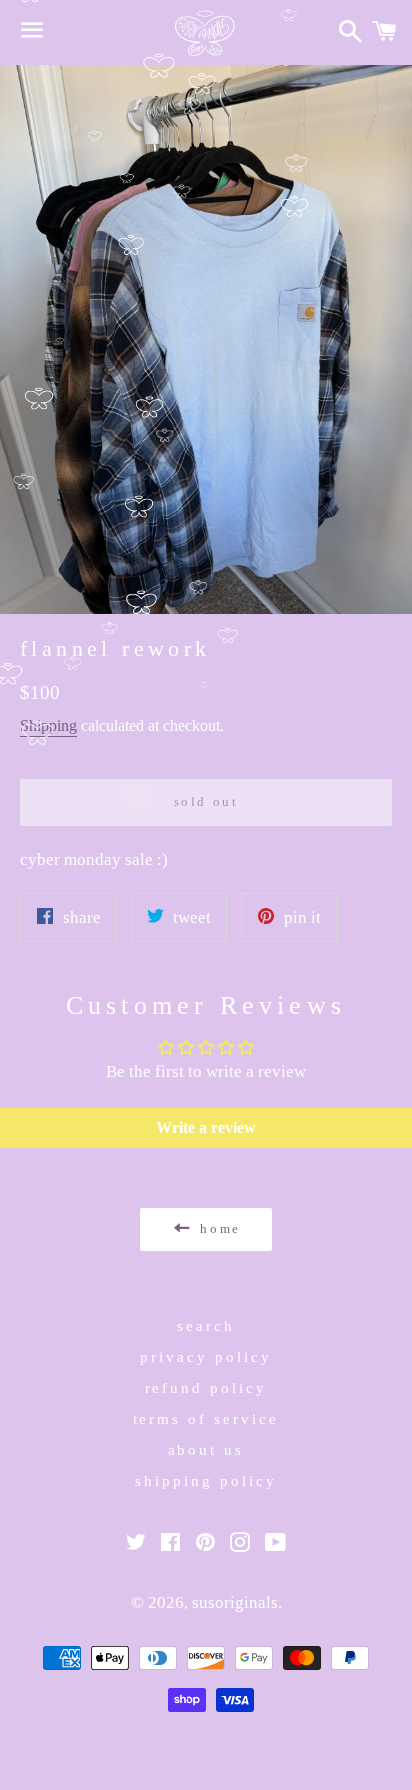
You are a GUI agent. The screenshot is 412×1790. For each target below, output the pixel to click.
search (206, 1326)
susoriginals (235, 1602)
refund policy (206, 1388)
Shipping (48, 725)
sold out (206, 801)
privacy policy (206, 1357)
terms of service (206, 1419)
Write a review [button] (206, 1127)
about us (206, 1450)
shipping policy (206, 1481)
